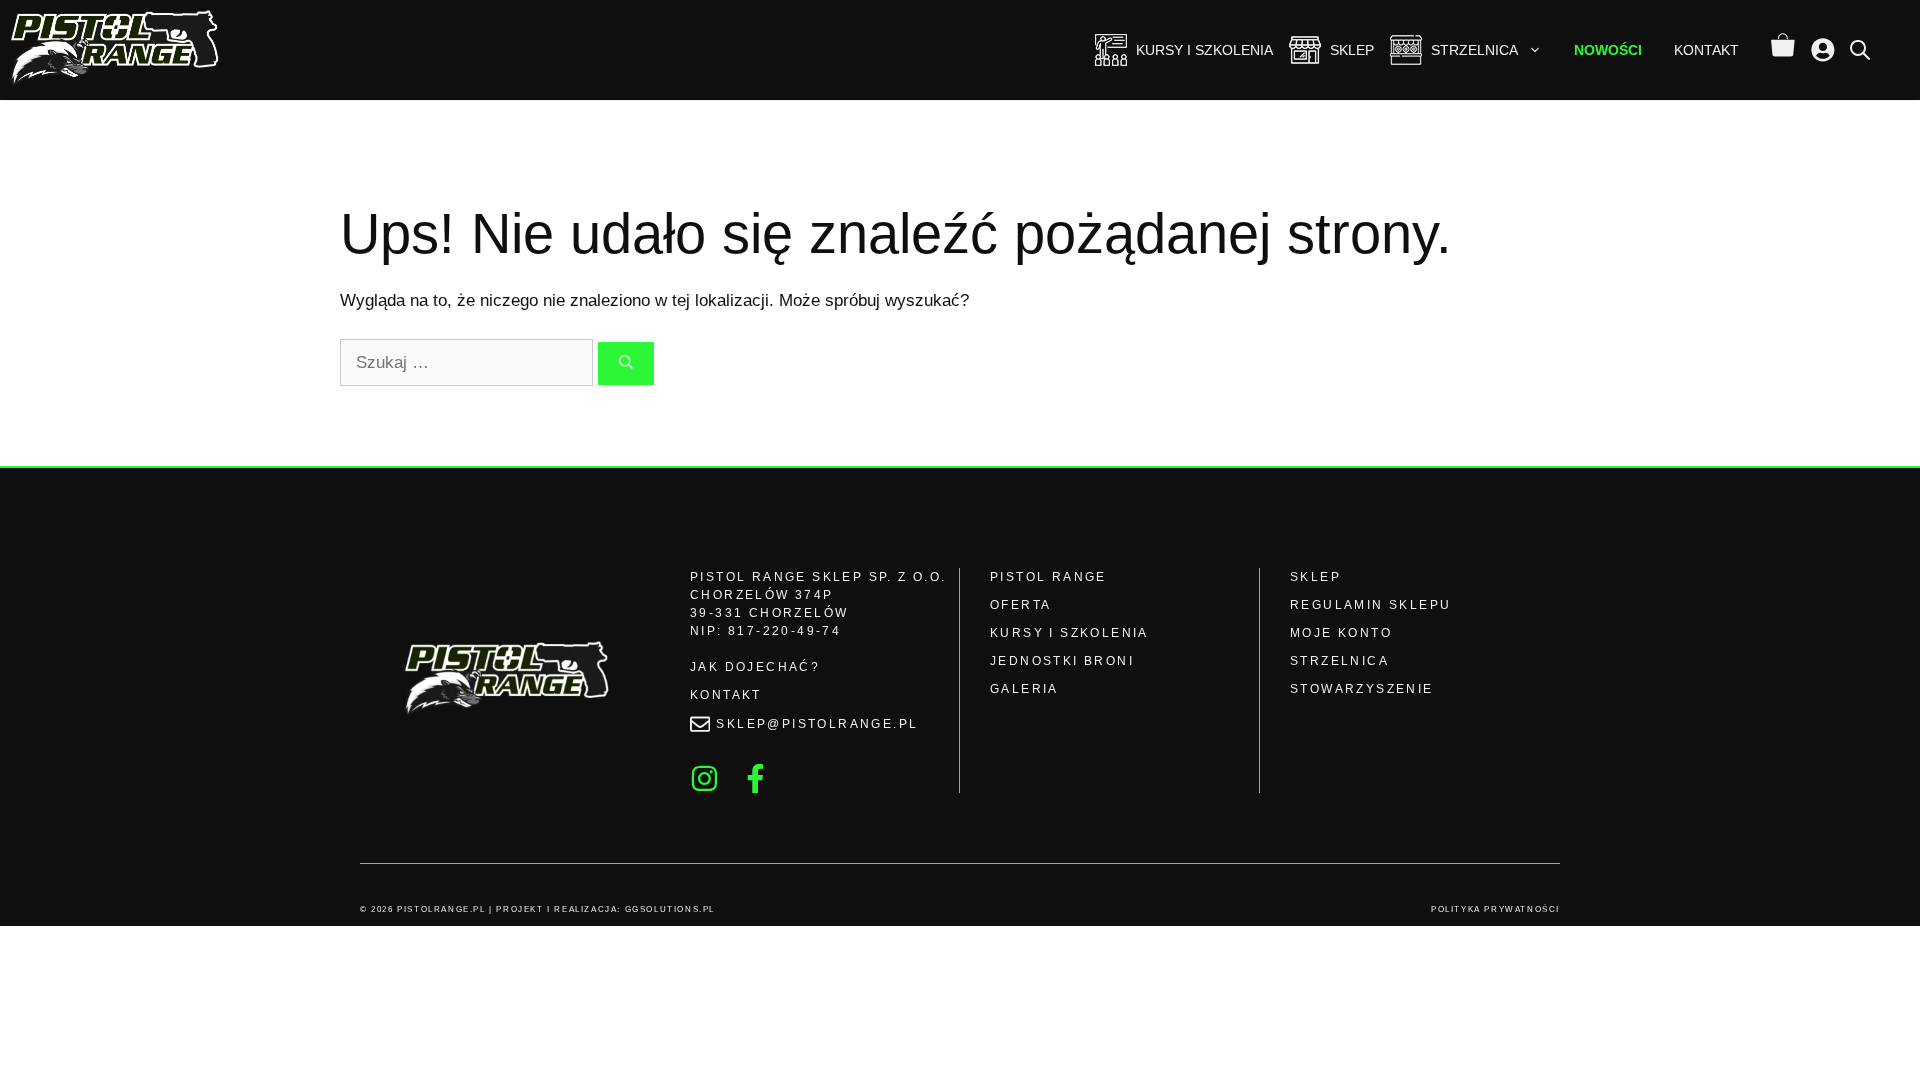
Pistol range (1048, 577)
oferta (1020, 605)
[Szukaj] (626, 363)
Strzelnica (1474, 50)
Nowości (1608, 50)
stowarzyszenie (1362, 689)
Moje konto (1341, 633)
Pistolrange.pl (441, 909)
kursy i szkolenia (1069, 633)
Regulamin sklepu (1370, 605)
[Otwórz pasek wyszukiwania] (1860, 49)
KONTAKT (726, 695)
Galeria (1024, 689)
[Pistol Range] (118, 50)
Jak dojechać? (755, 667)
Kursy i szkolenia (1204, 50)
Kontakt (1706, 50)
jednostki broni (1062, 661)
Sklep (1352, 50)
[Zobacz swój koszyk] (1783, 50)
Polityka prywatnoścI (1495, 909)
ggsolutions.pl (670, 909)
